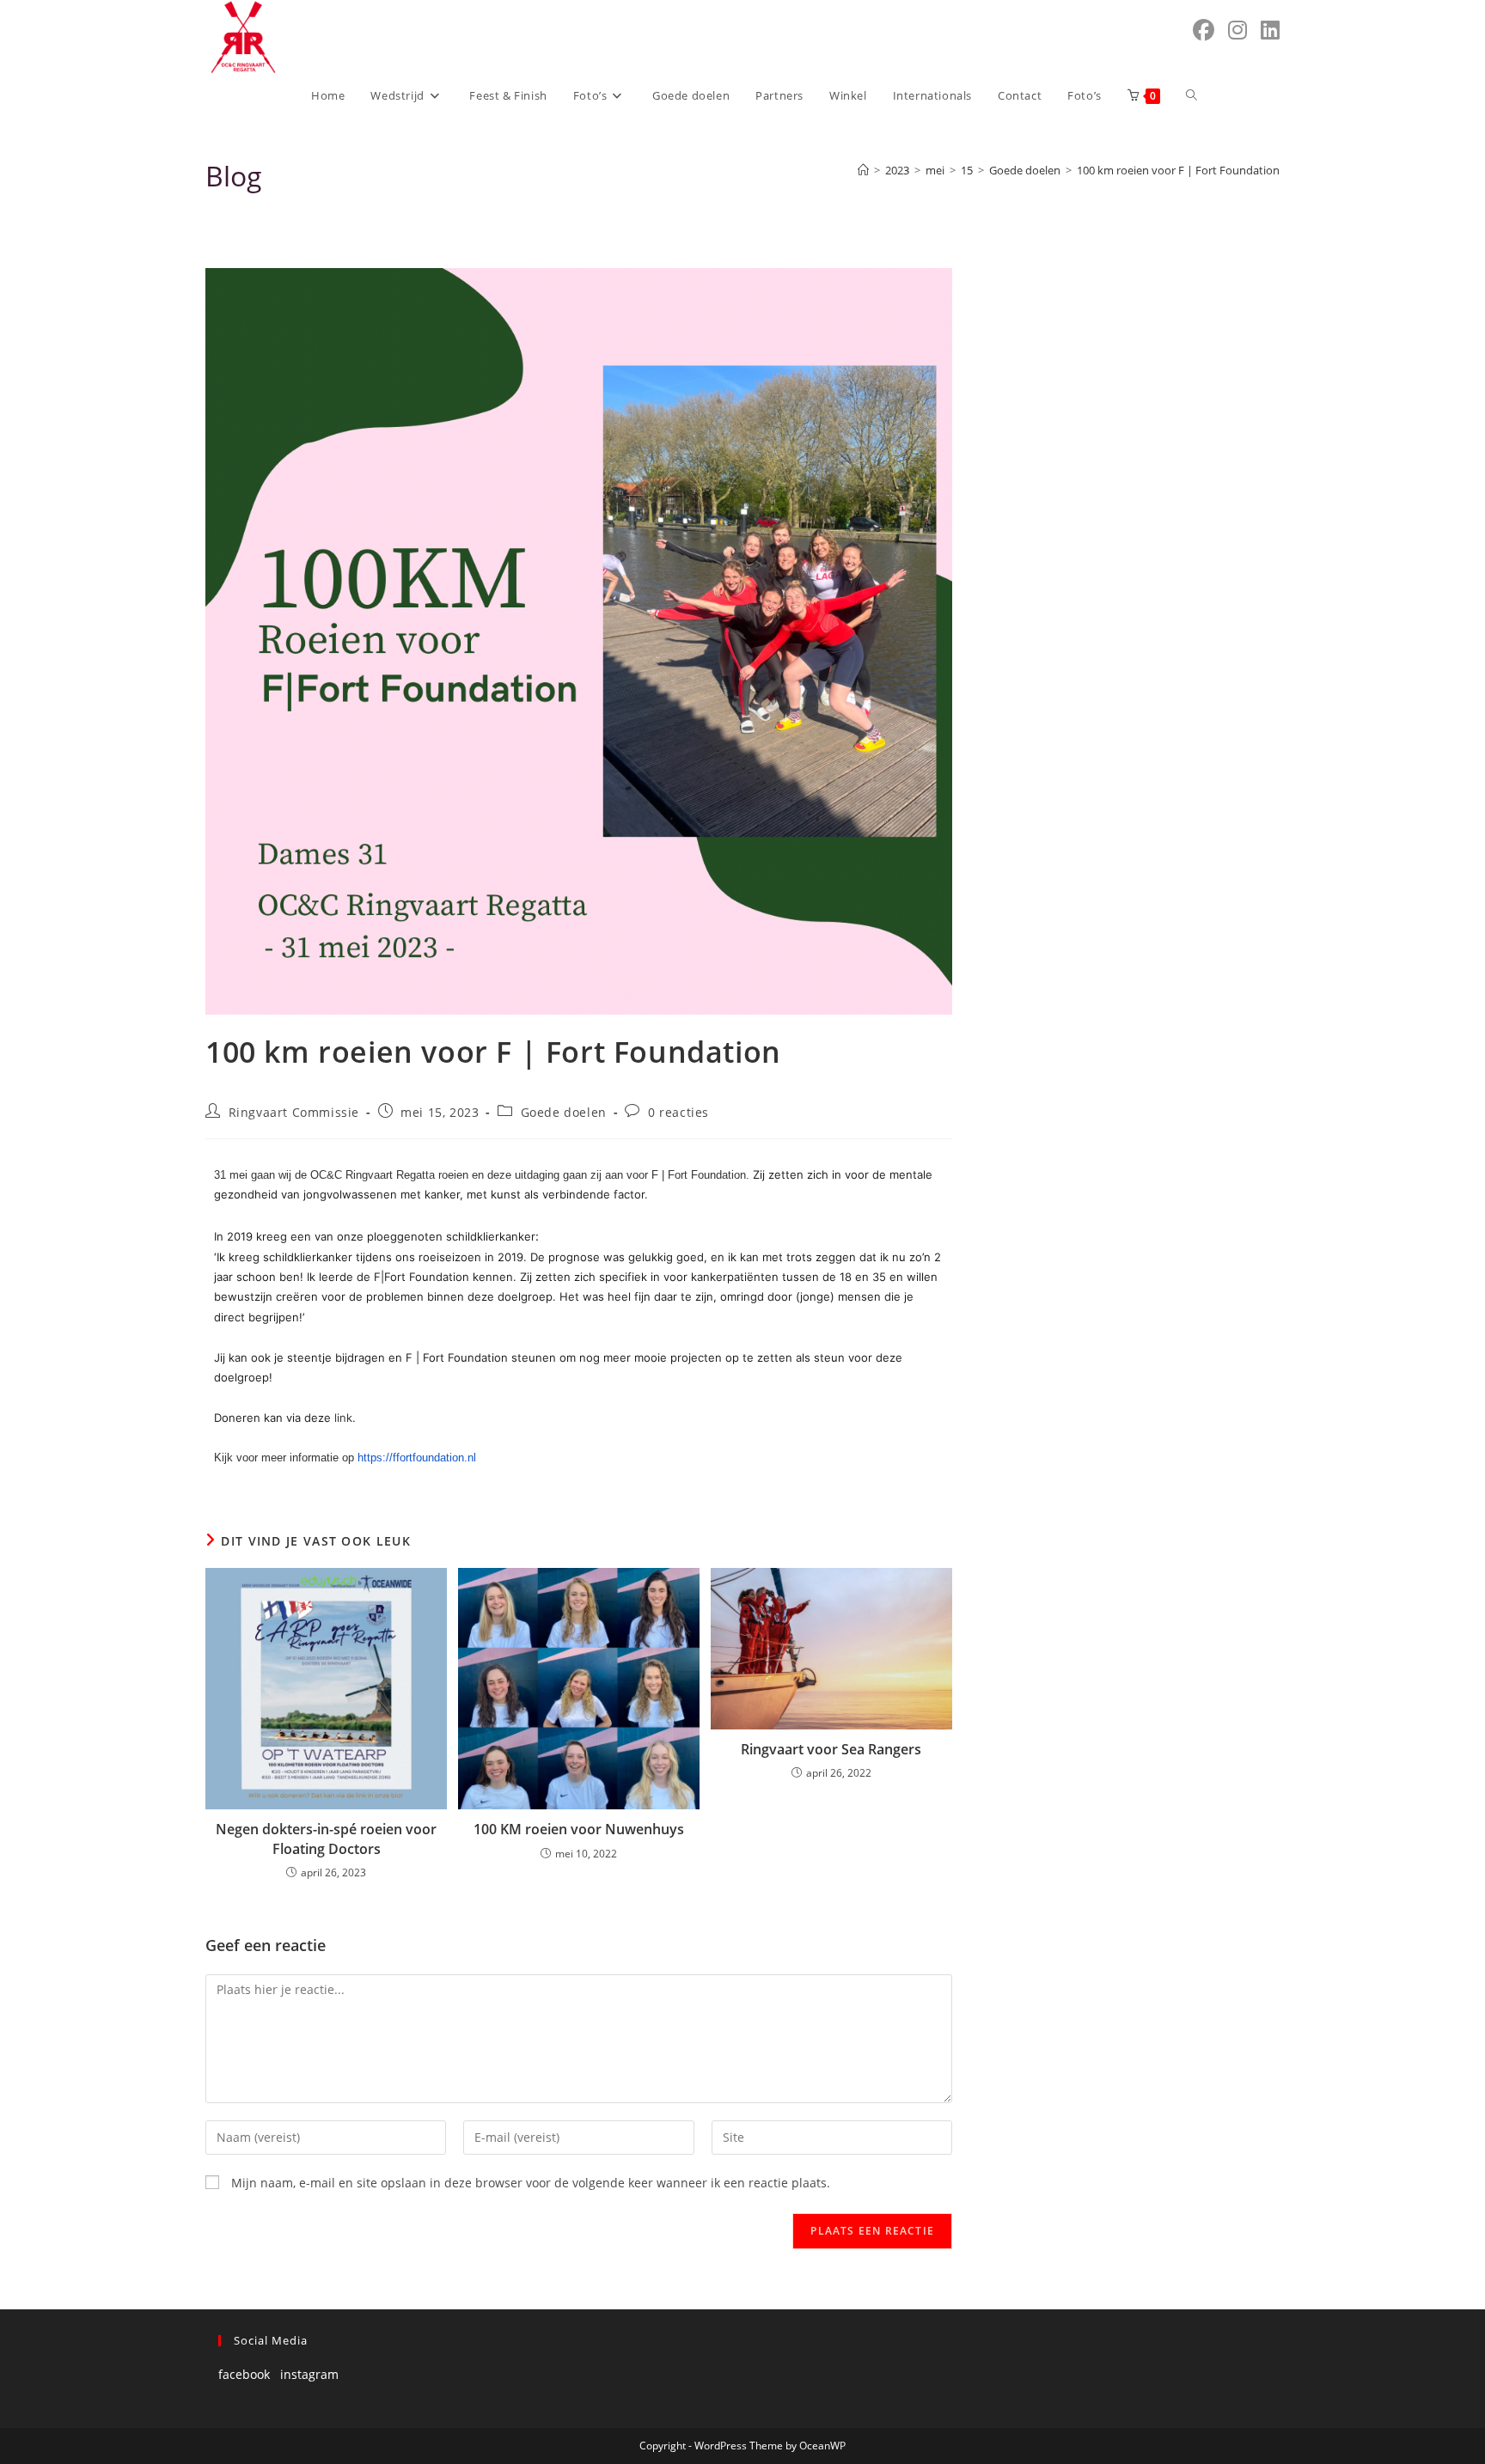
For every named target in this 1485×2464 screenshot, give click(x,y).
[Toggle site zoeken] (1192, 95)
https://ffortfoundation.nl (417, 1458)
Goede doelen (564, 1112)
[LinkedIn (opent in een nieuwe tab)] (1270, 30)
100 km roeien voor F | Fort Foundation (1178, 170)
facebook (244, 2374)
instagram (309, 2374)
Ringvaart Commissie (294, 1112)
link (343, 1418)
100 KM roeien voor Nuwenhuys (579, 1829)
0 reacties (678, 1112)
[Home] (863, 170)
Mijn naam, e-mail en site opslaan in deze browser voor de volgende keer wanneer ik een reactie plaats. (531, 2183)
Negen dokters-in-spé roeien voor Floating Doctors (326, 1839)
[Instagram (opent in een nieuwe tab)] (1237, 30)
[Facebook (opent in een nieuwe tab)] (1204, 30)
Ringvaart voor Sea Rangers (831, 1749)
